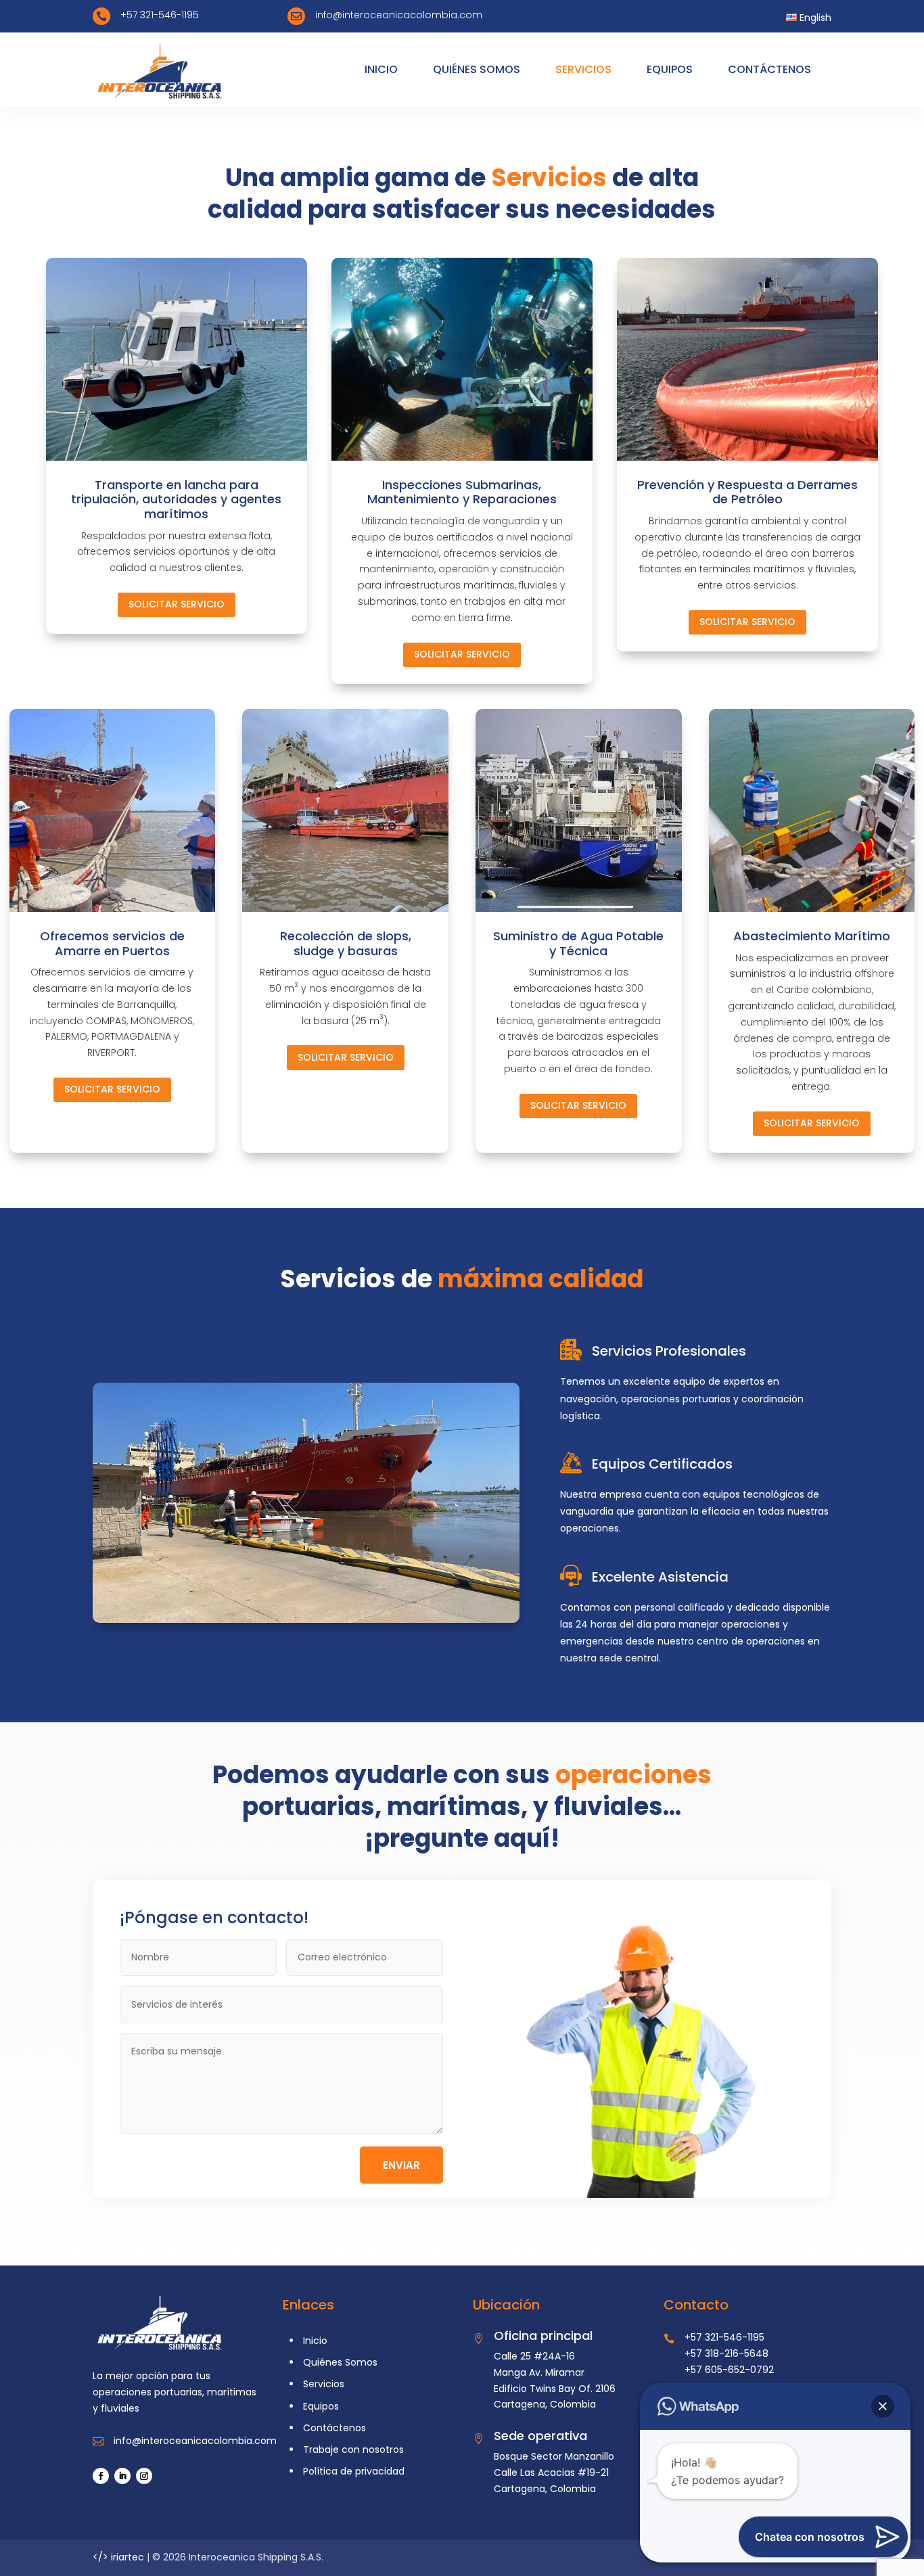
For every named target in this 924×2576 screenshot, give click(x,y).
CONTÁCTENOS (769, 69)
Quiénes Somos (340, 2362)
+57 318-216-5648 (726, 2353)
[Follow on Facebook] (101, 2476)
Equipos (321, 2406)
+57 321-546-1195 (724, 2337)
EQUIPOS (670, 69)
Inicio (315, 2341)
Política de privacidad (354, 2471)
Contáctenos (334, 2428)
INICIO (381, 69)
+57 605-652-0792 (729, 2370)
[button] (883, 2406)
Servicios (324, 2384)
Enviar (401, 2165)
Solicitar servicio (177, 604)
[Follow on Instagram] (144, 2476)
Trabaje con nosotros (353, 2449)
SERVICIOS (583, 69)
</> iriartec (118, 2557)
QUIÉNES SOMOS (477, 69)
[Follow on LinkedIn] (122, 2476)
